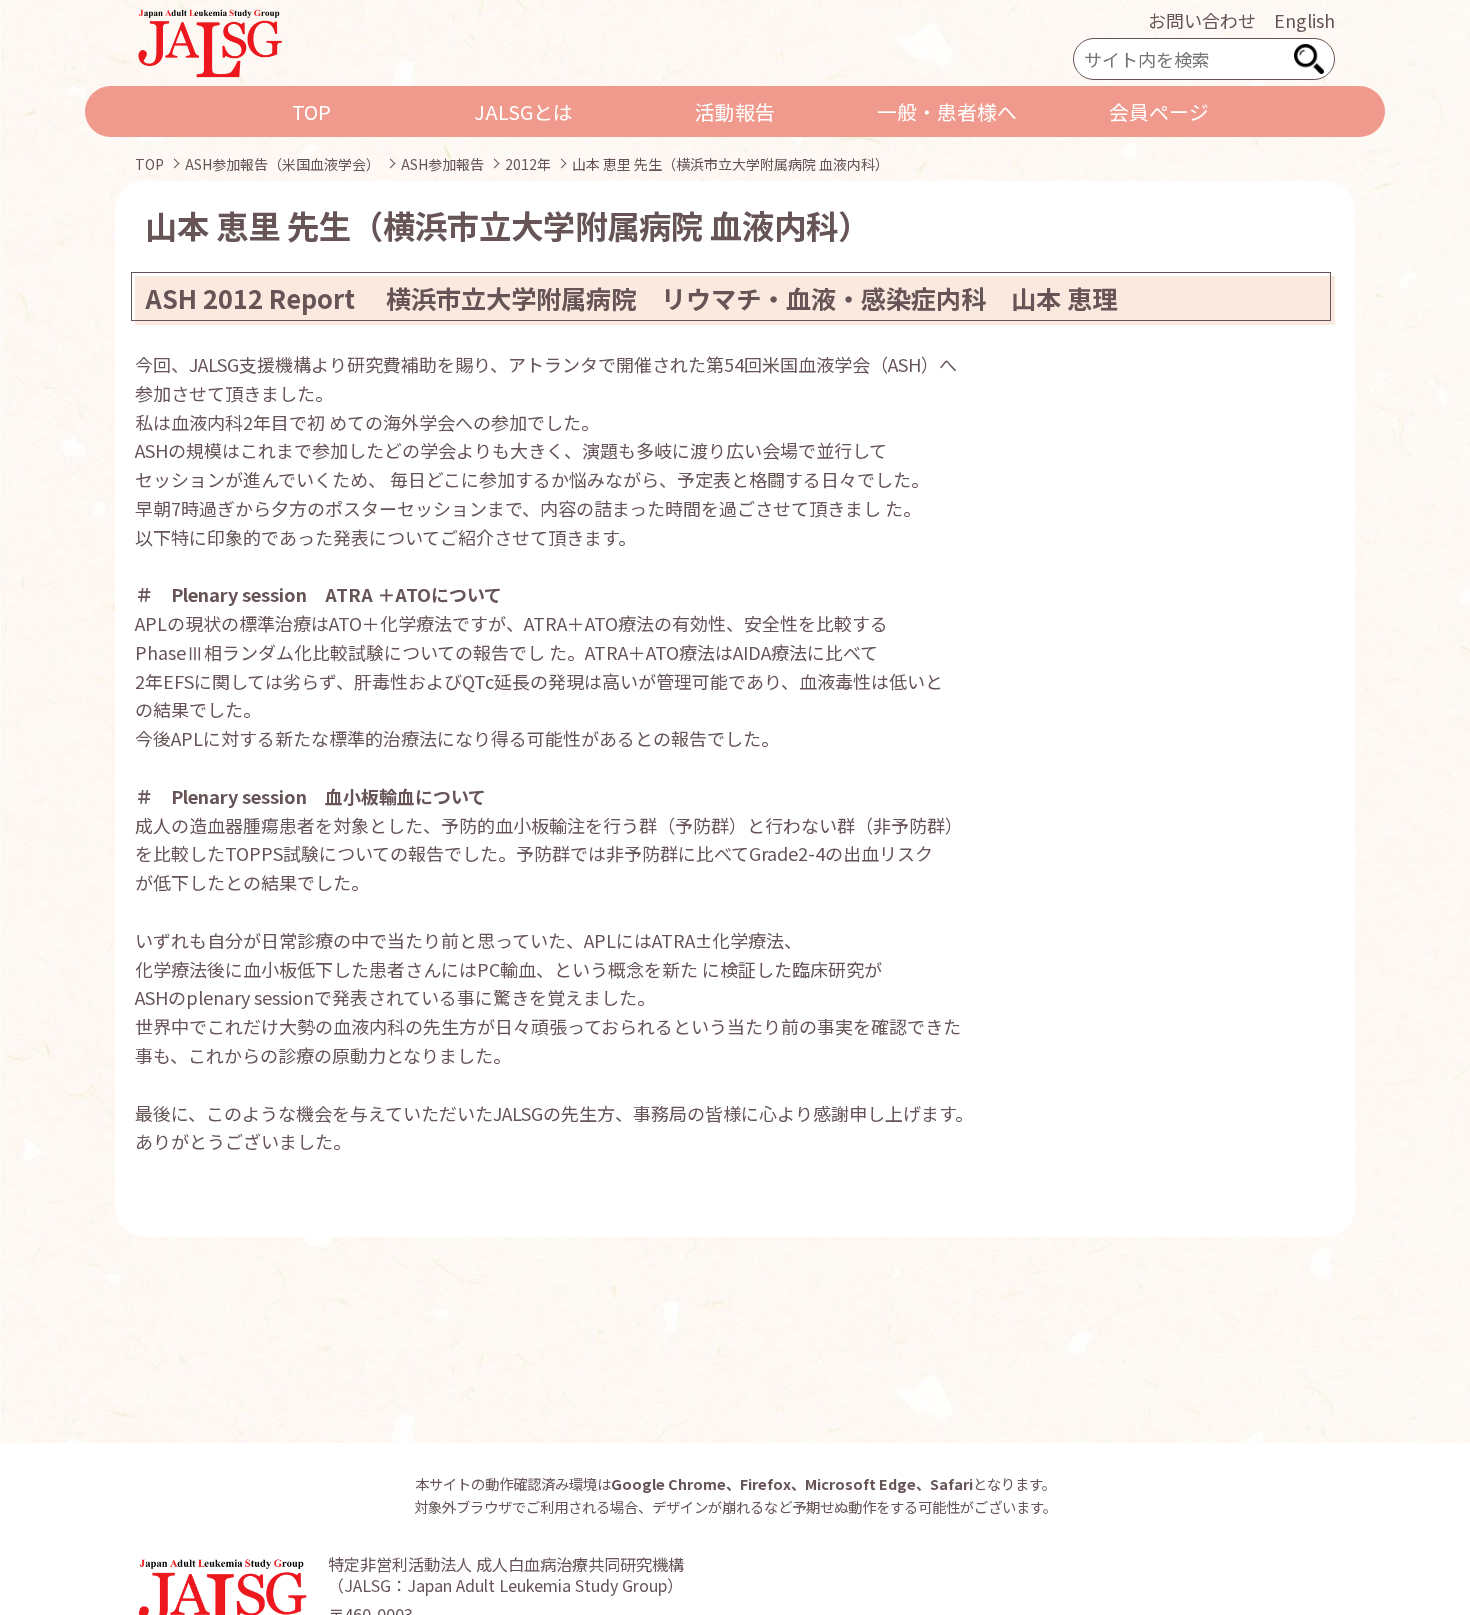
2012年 (528, 164)
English (1304, 20)
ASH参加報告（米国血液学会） (282, 164)
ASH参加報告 (442, 164)
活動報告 (735, 111)
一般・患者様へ (947, 111)
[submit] (1309, 59)
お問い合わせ (1202, 20)
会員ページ (1159, 111)
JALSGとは (523, 111)
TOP (311, 111)
